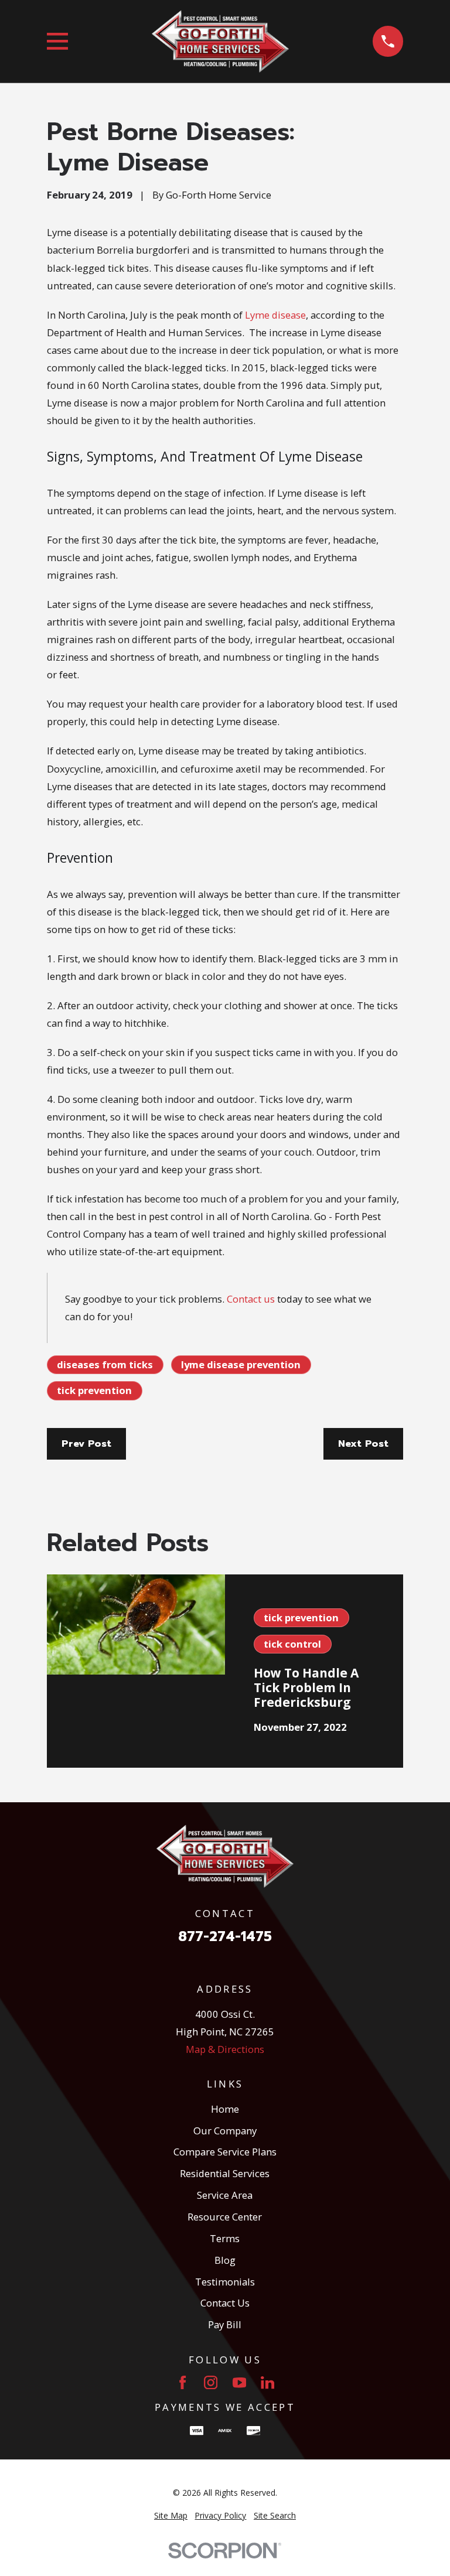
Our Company (225, 2131)
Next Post (363, 1444)
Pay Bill (225, 2324)
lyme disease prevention (241, 1364)
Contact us (251, 1299)
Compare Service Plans (225, 2152)
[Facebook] (183, 2382)
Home (225, 2109)
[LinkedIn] (267, 2382)
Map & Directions (225, 2049)
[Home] (220, 42)
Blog (225, 2260)
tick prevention (94, 1390)
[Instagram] (211, 2382)
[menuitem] (171, 2515)
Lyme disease (275, 315)
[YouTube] (239, 2382)
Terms (225, 2238)
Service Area (225, 2195)
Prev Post (86, 1444)
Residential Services (225, 2173)
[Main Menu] (58, 41)
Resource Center (225, 2217)
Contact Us (225, 2303)
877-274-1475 (225, 1937)
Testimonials (225, 2282)
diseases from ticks (105, 1364)
